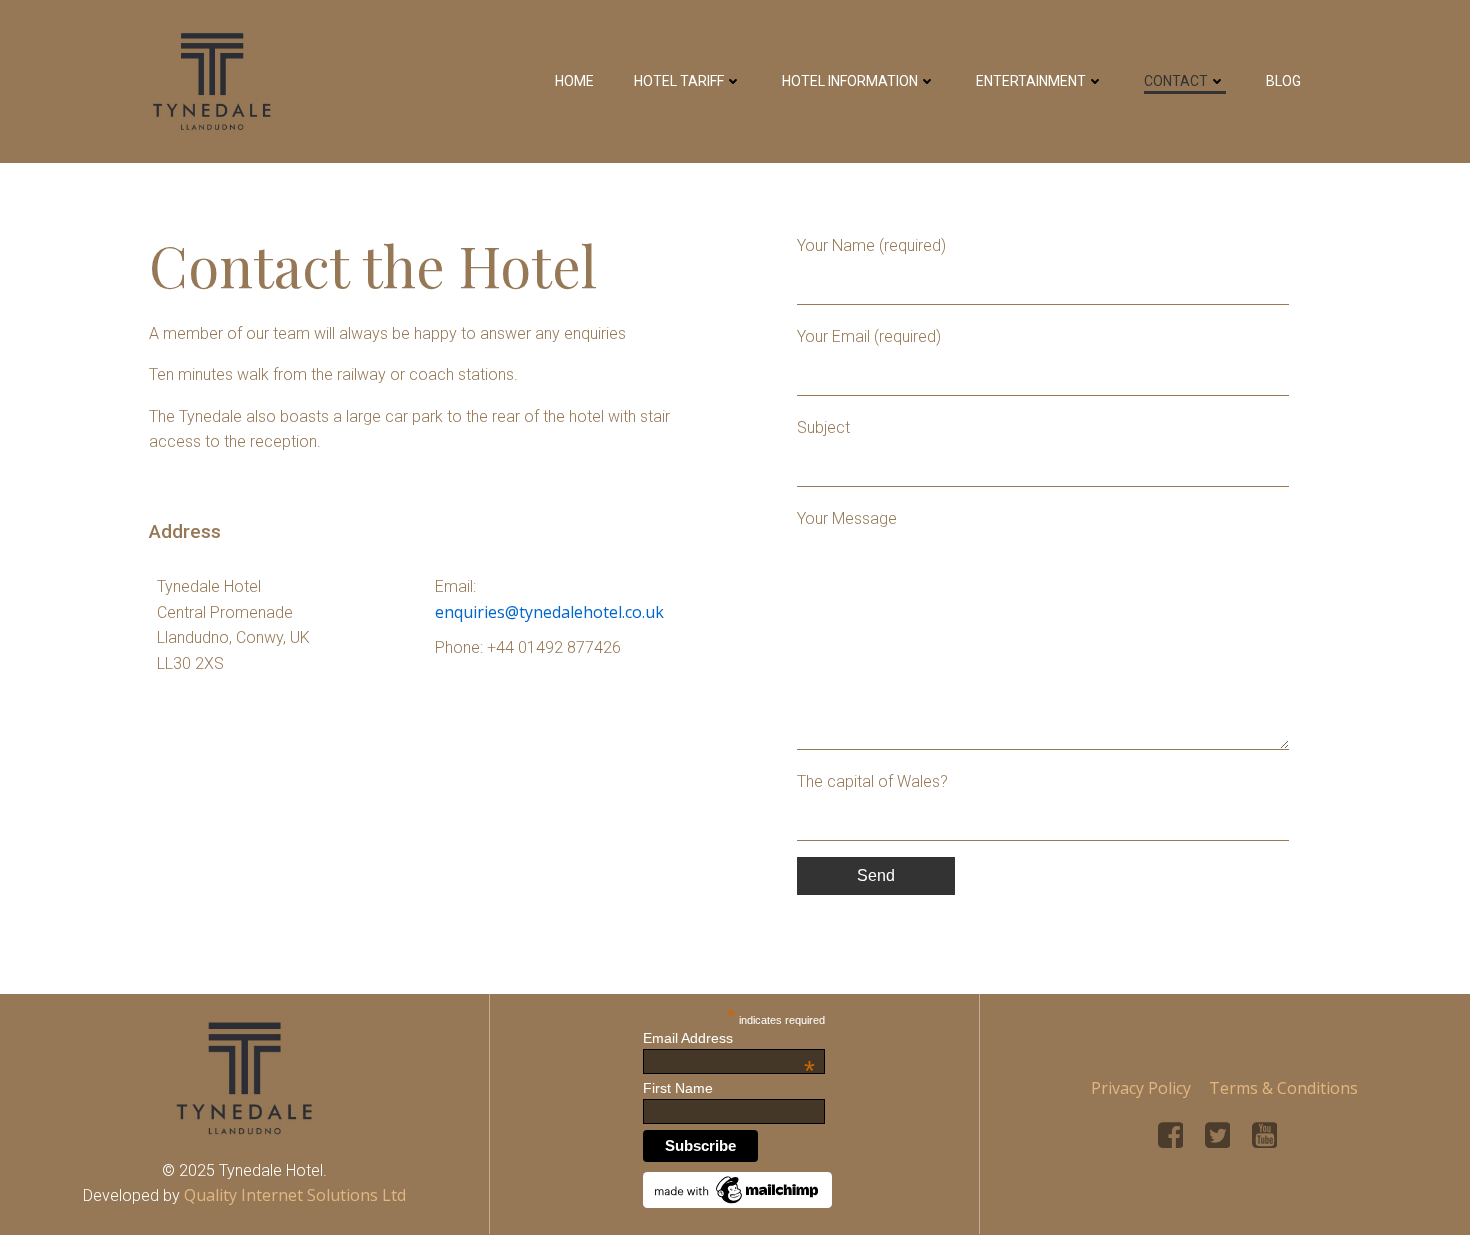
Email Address (729, 1038)
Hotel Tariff (679, 81)
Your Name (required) (871, 245)
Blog (1283, 81)
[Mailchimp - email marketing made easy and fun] (738, 1188)
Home (574, 81)
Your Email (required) (869, 336)
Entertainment (1031, 81)
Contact (1176, 81)
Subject (823, 427)
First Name (678, 1088)
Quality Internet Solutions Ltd (295, 1195)
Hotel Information (850, 81)
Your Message (847, 518)
